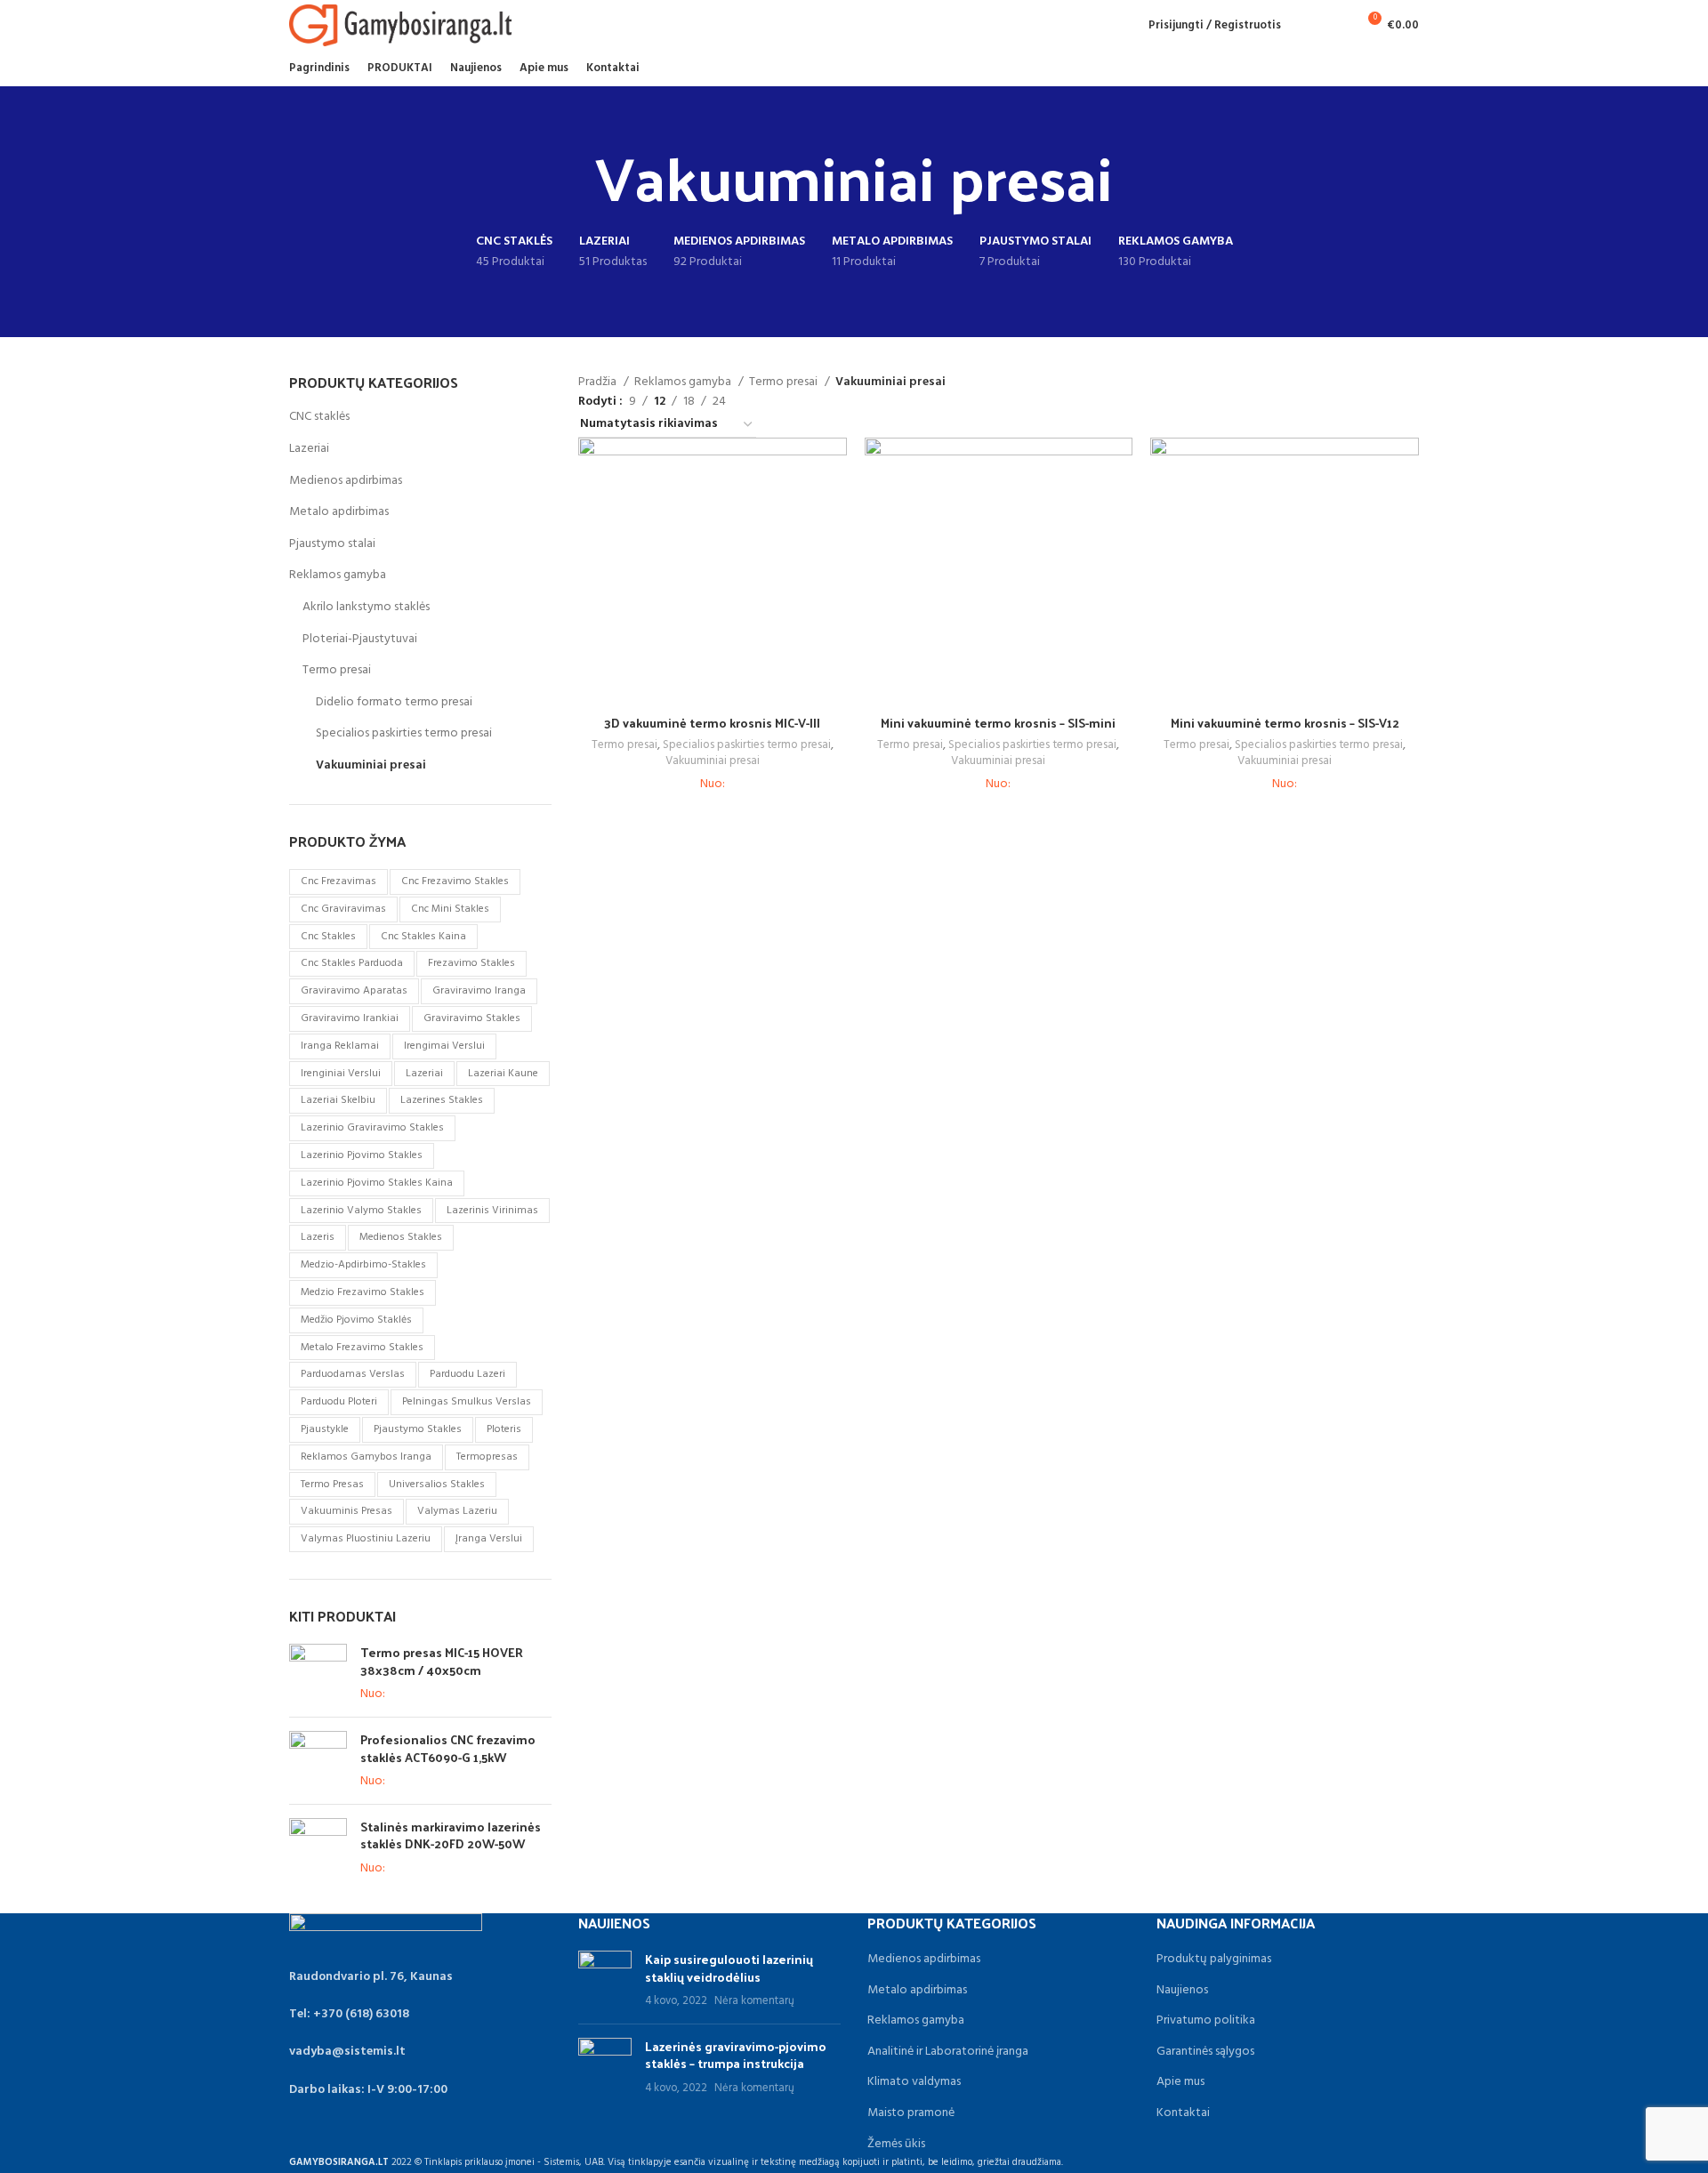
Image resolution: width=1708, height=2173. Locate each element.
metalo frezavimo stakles (362, 1348)
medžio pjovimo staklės (356, 1320)
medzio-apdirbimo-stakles (363, 1265)
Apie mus (1180, 2082)
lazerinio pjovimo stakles (362, 1155)
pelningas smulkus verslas (467, 1402)
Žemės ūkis (896, 2145)
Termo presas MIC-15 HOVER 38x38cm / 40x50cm (442, 1661)
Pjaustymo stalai (332, 544)
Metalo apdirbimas (339, 512)
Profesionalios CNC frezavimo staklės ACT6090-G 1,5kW (448, 1748)
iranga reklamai (340, 1046)
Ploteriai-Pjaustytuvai (360, 639)
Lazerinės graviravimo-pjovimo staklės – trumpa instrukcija (736, 2055)
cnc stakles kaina (423, 937)
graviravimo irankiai (350, 1018)
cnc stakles (328, 937)
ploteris (504, 1429)
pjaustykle (325, 1429)
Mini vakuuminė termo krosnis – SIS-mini (998, 723)
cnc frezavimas (338, 881)
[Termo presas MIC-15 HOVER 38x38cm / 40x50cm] (318, 1674)
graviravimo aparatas (354, 991)
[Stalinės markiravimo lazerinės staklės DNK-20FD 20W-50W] (318, 1848)
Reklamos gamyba (338, 575)
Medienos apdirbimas (346, 481)
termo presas (332, 1485)
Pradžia (599, 382)
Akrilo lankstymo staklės (366, 607)
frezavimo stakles (471, 963)
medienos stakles (401, 1237)
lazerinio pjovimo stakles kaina (377, 1183)
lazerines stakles (442, 1100)
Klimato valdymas (914, 2082)
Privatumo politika (1206, 2021)
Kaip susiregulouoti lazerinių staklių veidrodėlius (729, 1968)
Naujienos (1182, 1991)
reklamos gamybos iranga (366, 1457)
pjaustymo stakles (418, 1429)
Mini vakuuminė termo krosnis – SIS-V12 (1285, 723)
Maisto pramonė (911, 2113)
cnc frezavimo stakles (455, 881)
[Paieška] (1304, 25)
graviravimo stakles (472, 1018)
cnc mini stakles (450, 909)
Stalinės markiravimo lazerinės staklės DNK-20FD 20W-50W (451, 1835)
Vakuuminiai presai (371, 765)
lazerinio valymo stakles (361, 1211)
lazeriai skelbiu (338, 1100)
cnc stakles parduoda (352, 963)
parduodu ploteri (339, 1402)
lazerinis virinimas (492, 1211)
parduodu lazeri (467, 1374)
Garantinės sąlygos (1205, 2052)
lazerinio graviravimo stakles (372, 1128)
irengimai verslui (444, 1046)
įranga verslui (489, 1539)
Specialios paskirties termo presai (404, 733)
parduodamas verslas (353, 1374)
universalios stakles (437, 1485)
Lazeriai (309, 449)
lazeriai (424, 1074)
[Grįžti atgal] (573, 176)
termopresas (487, 1457)
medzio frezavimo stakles (363, 1292)
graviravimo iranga (479, 991)
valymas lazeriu (457, 1511)
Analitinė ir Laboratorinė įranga (948, 2052)
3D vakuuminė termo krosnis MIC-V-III (712, 723)
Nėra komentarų (754, 2001)
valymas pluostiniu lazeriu (366, 1539)
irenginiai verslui (341, 1074)
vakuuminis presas (346, 1511)
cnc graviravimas (343, 909)
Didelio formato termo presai (394, 702)
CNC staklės (319, 417)
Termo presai (337, 670)
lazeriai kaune (503, 1074)
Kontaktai (1183, 2113)
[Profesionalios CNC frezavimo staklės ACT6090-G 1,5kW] (318, 1761)
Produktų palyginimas (1214, 1960)
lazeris (318, 1237)
